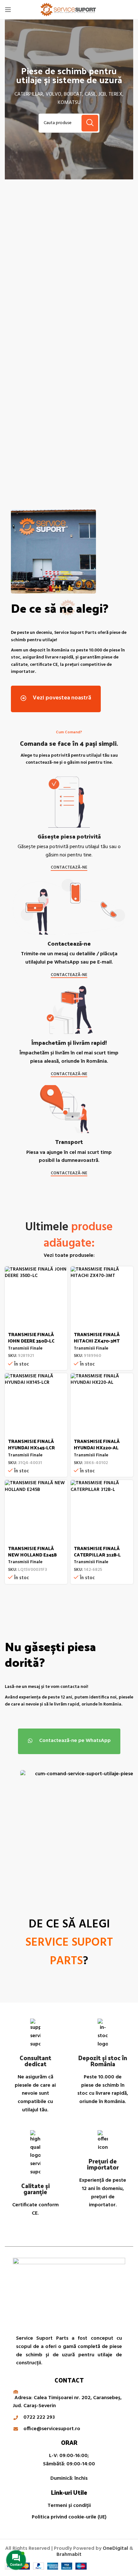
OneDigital (115, 2548)
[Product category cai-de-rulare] (38, 281)
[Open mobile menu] (8, 10)
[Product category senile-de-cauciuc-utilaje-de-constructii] (100, 288)
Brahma (69, 2555)
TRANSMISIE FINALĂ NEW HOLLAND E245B (32, 1551)
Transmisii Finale (25, 1348)
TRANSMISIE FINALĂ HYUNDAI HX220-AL (97, 1444)
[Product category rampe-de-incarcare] (100, 383)
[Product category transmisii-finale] (38, 379)
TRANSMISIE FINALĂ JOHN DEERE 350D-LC (31, 1337)
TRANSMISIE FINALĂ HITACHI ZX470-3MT (97, 1337)
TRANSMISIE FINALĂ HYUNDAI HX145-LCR (31, 1444)
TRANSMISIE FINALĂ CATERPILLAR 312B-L (97, 1551)
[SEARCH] (90, 123)
